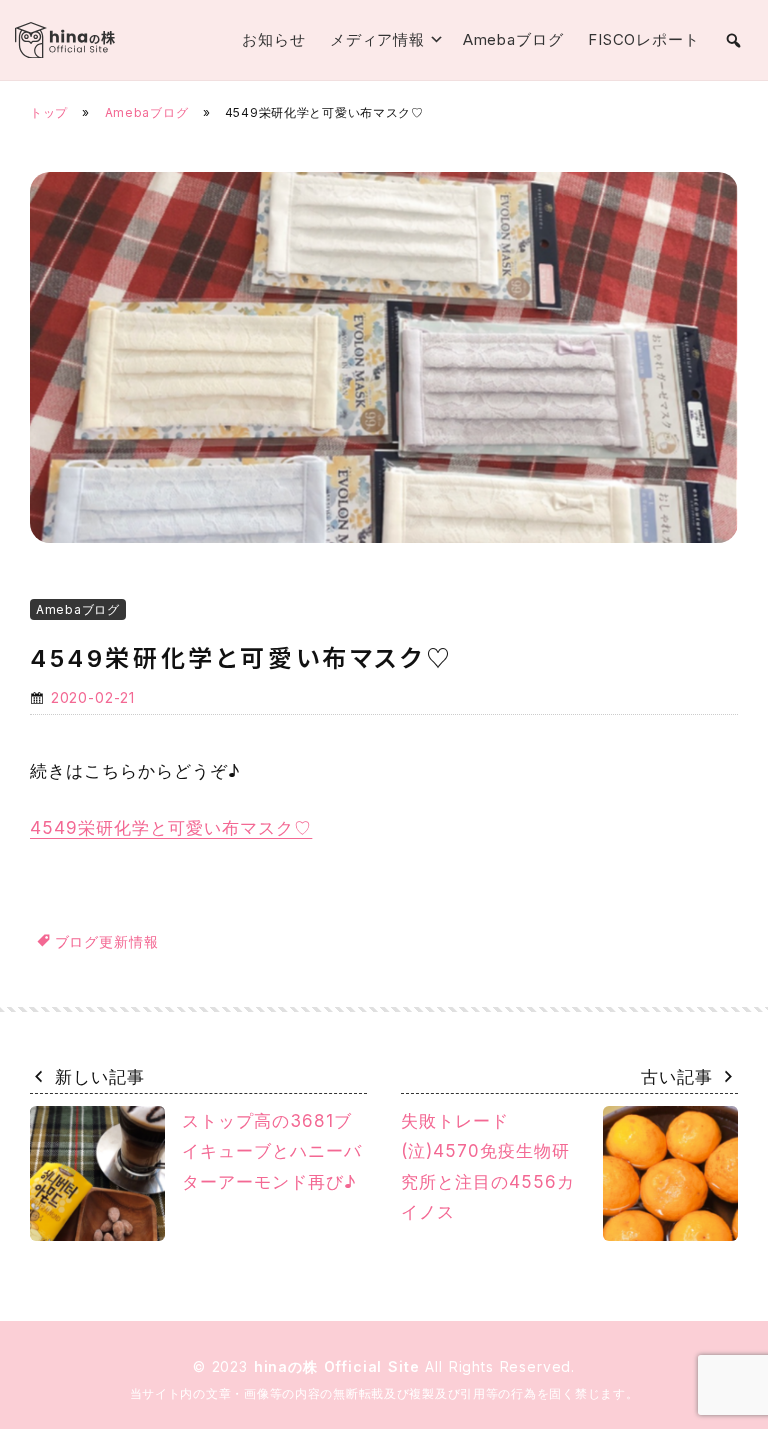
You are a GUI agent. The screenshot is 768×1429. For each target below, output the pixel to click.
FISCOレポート (644, 39)
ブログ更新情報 (107, 941)
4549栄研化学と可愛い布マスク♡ (171, 828)
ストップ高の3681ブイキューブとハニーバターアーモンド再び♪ (272, 1151)
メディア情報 (377, 39)
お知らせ (274, 39)
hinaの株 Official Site (340, 1366)
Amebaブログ (513, 39)
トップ (49, 112)
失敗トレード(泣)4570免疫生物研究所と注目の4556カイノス (488, 1167)
